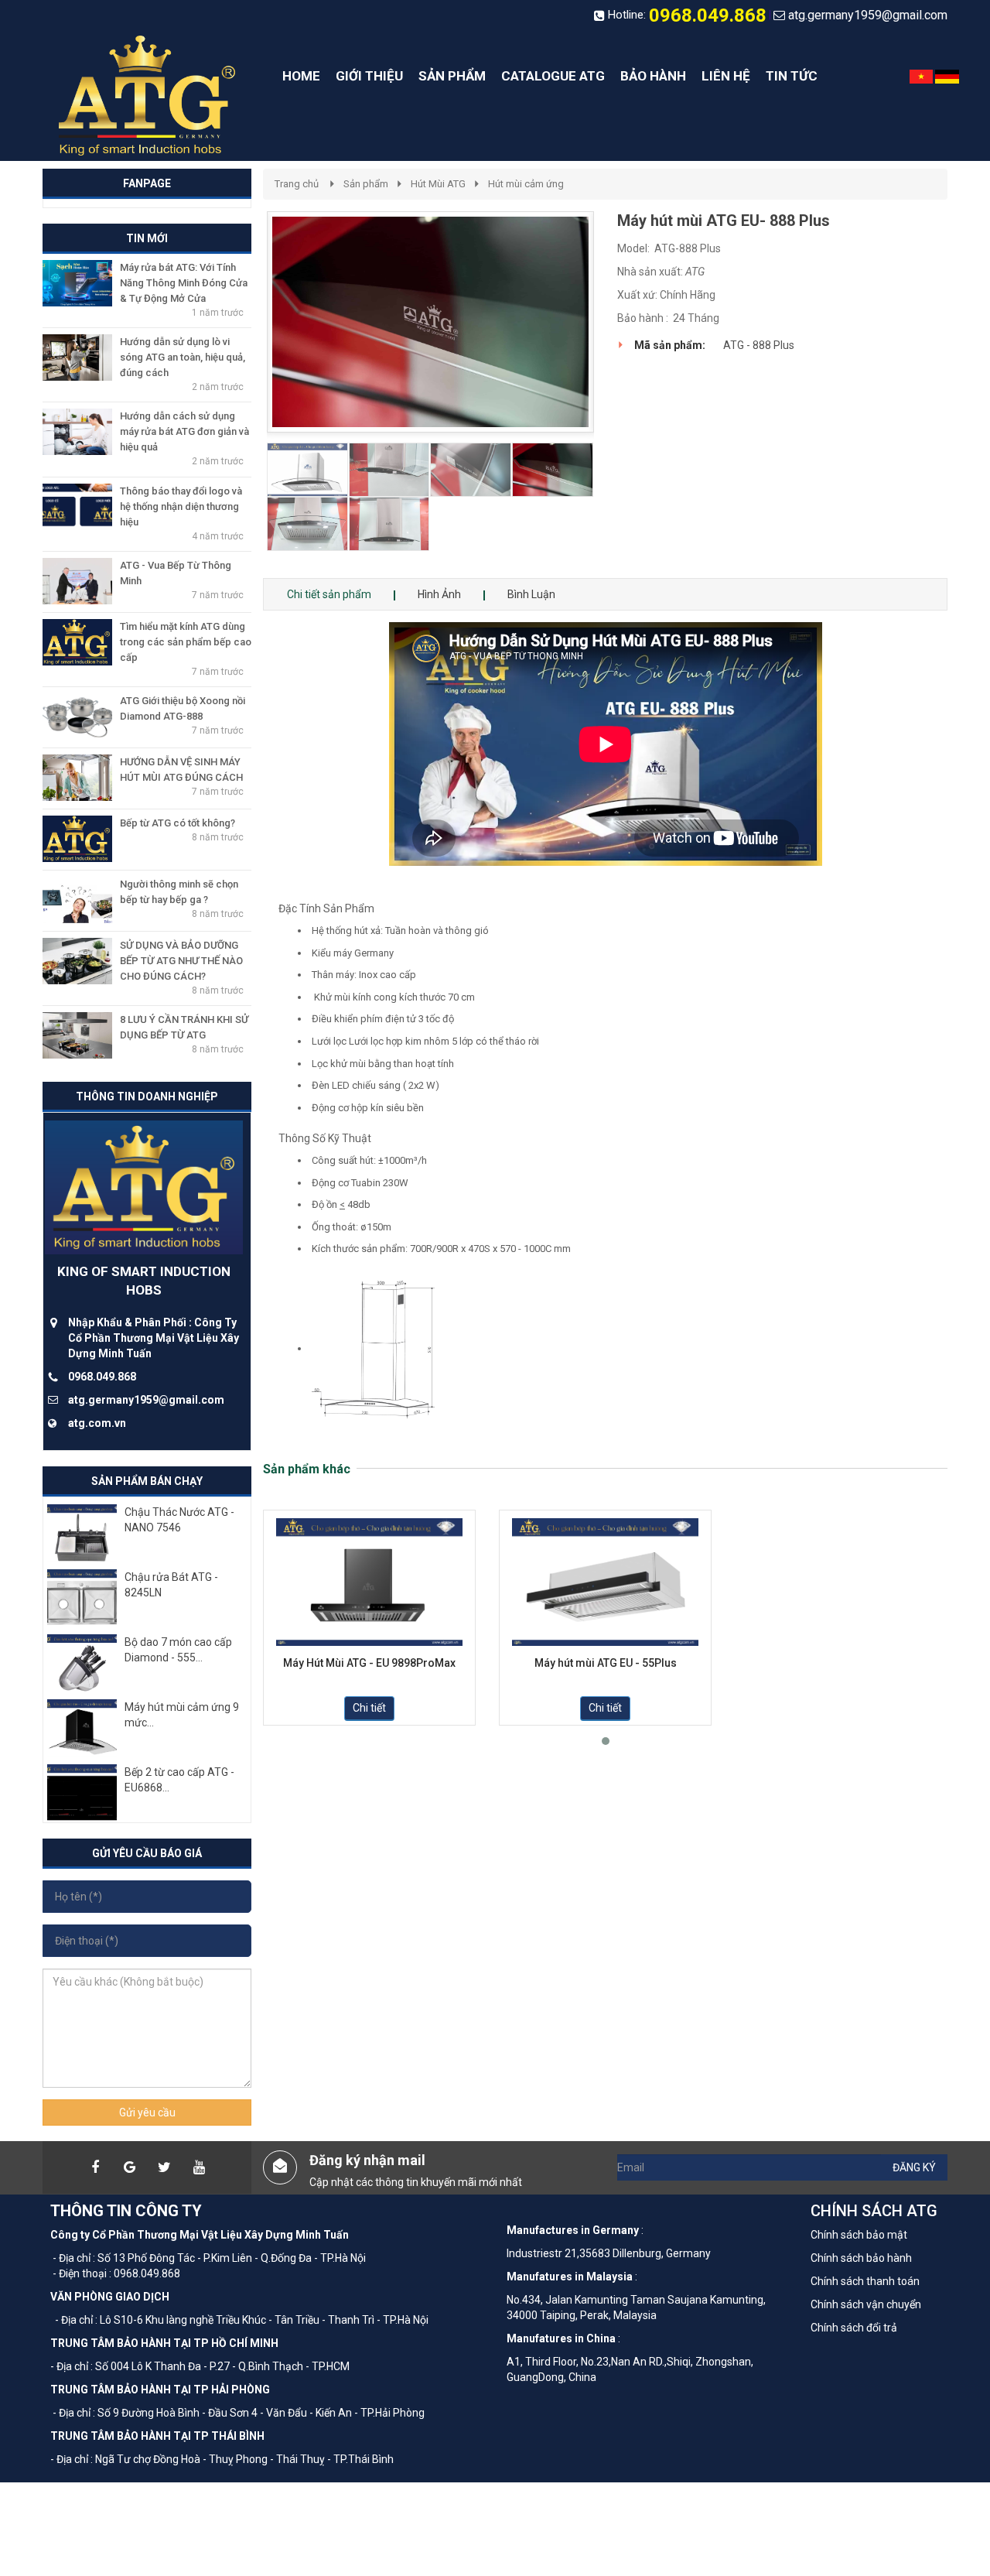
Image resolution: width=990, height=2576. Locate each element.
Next (621, 395)
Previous (244, 395)
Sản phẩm (366, 184)
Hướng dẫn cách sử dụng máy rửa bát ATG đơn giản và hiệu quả (184, 431)
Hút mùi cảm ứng (526, 184)
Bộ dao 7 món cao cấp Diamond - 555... (178, 1650)
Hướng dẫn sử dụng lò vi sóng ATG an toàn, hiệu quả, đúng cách (183, 357)
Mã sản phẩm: (670, 345)
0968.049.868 (708, 15)
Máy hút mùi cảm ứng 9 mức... (182, 1715)
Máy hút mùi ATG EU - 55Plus (606, 1663)
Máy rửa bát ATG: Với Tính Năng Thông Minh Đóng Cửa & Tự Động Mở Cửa (184, 283)
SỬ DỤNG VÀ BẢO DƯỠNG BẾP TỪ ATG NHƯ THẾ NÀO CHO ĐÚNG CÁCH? (181, 961)
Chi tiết (369, 1708)
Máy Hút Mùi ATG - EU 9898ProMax (369, 1663)
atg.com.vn (97, 1423)
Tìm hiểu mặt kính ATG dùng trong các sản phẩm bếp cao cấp (186, 642)
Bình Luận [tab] (531, 594)
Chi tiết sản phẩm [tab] (329, 594)
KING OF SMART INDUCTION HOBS (144, 1281)
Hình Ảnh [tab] (439, 594)
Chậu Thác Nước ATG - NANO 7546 (179, 1520)
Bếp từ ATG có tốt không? (178, 823)
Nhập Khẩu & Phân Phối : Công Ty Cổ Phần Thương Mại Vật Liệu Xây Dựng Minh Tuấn (154, 1338)
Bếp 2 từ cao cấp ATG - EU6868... (179, 1780)
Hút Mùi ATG (438, 184)
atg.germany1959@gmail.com (868, 15)
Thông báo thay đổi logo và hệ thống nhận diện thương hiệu (181, 506)
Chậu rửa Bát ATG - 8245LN (171, 1585)
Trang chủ (297, 184)
